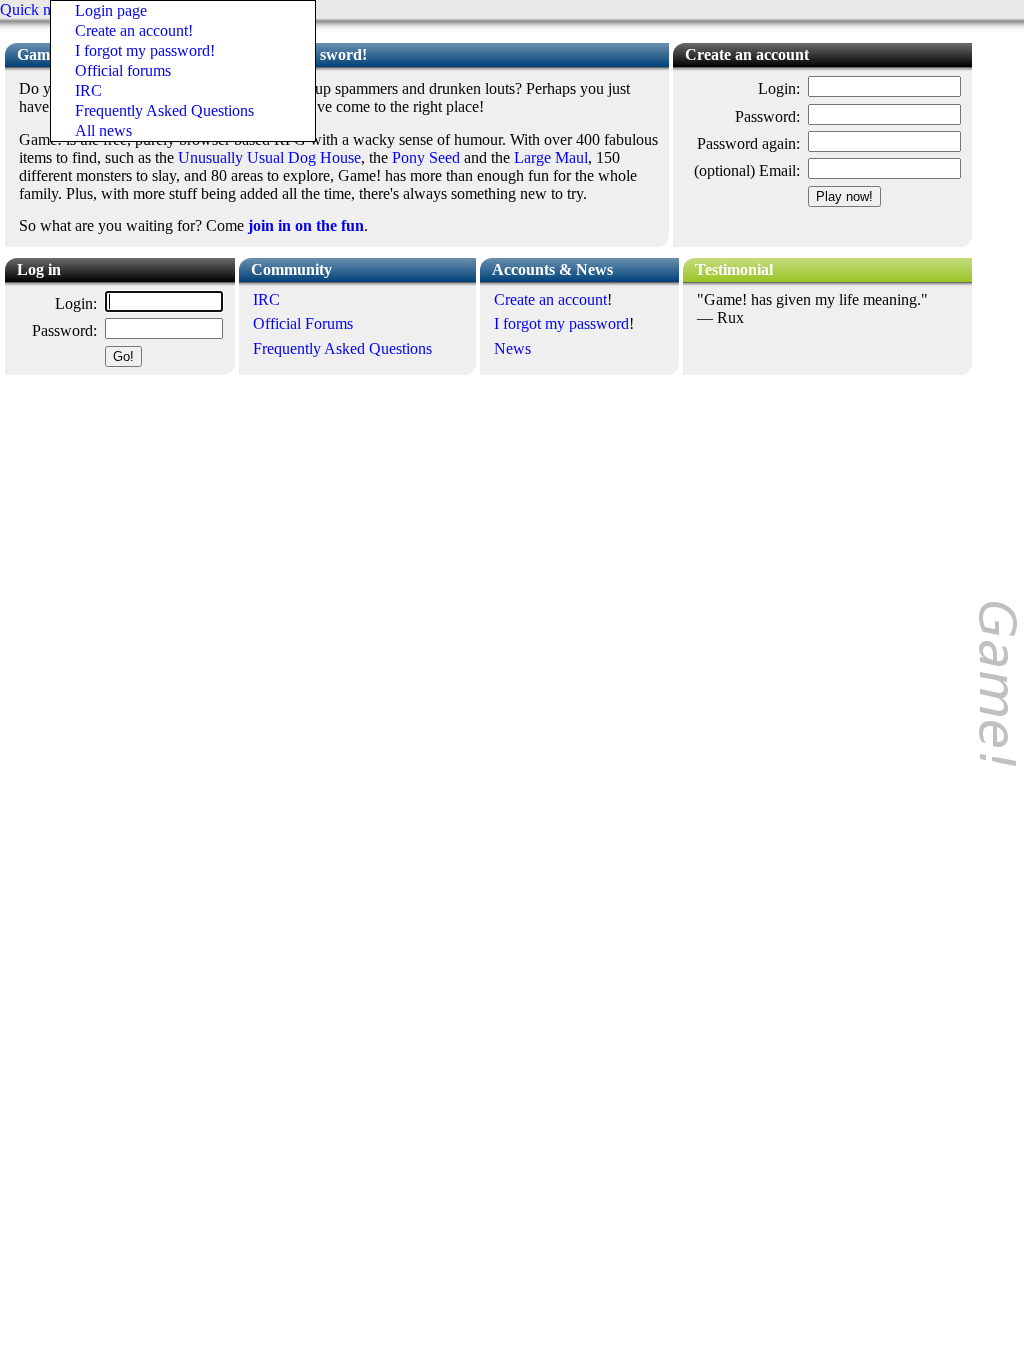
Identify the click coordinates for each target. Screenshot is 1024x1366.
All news (103, 130)
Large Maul (551, 157)
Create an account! (134, 30)
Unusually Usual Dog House (269, 157)
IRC (88, 90)
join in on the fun (306, 225)
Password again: (748, 143)
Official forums (123, 70)
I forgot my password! (145, 50)
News (512, 348)
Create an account (550, 299)
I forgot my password (561, 323)
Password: (767, 116)
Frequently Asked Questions (164, 110)
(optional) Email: (747, 170)
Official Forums (303, 323)
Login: (779, 88)
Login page (111, 10)
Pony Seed (426, 157)
